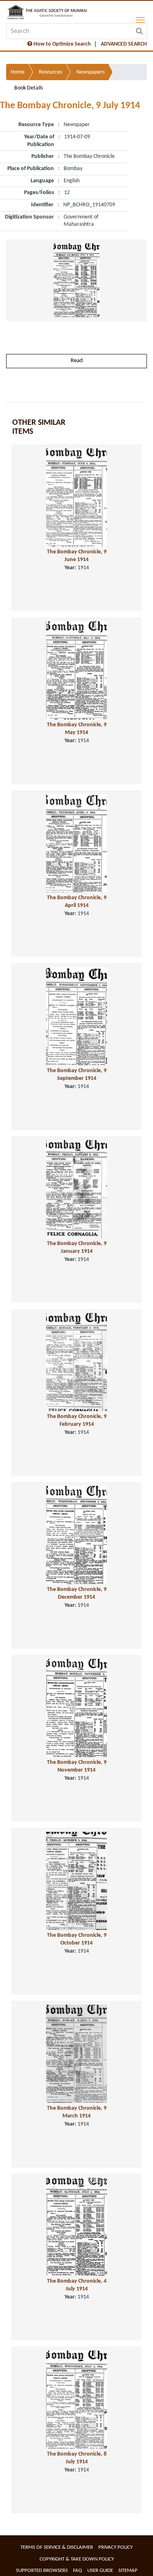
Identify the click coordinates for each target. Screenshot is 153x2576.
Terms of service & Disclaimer (57, 2547)
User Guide (100, 2571)
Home (18, 72)
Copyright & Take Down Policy (77, 2559)
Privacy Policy (115, 2547)
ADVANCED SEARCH (124, 44)
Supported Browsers (42, 2571)
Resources (50, 72)
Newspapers (90, 72)
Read (77, 361)
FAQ (78, 2571)
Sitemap (128, 2571)
